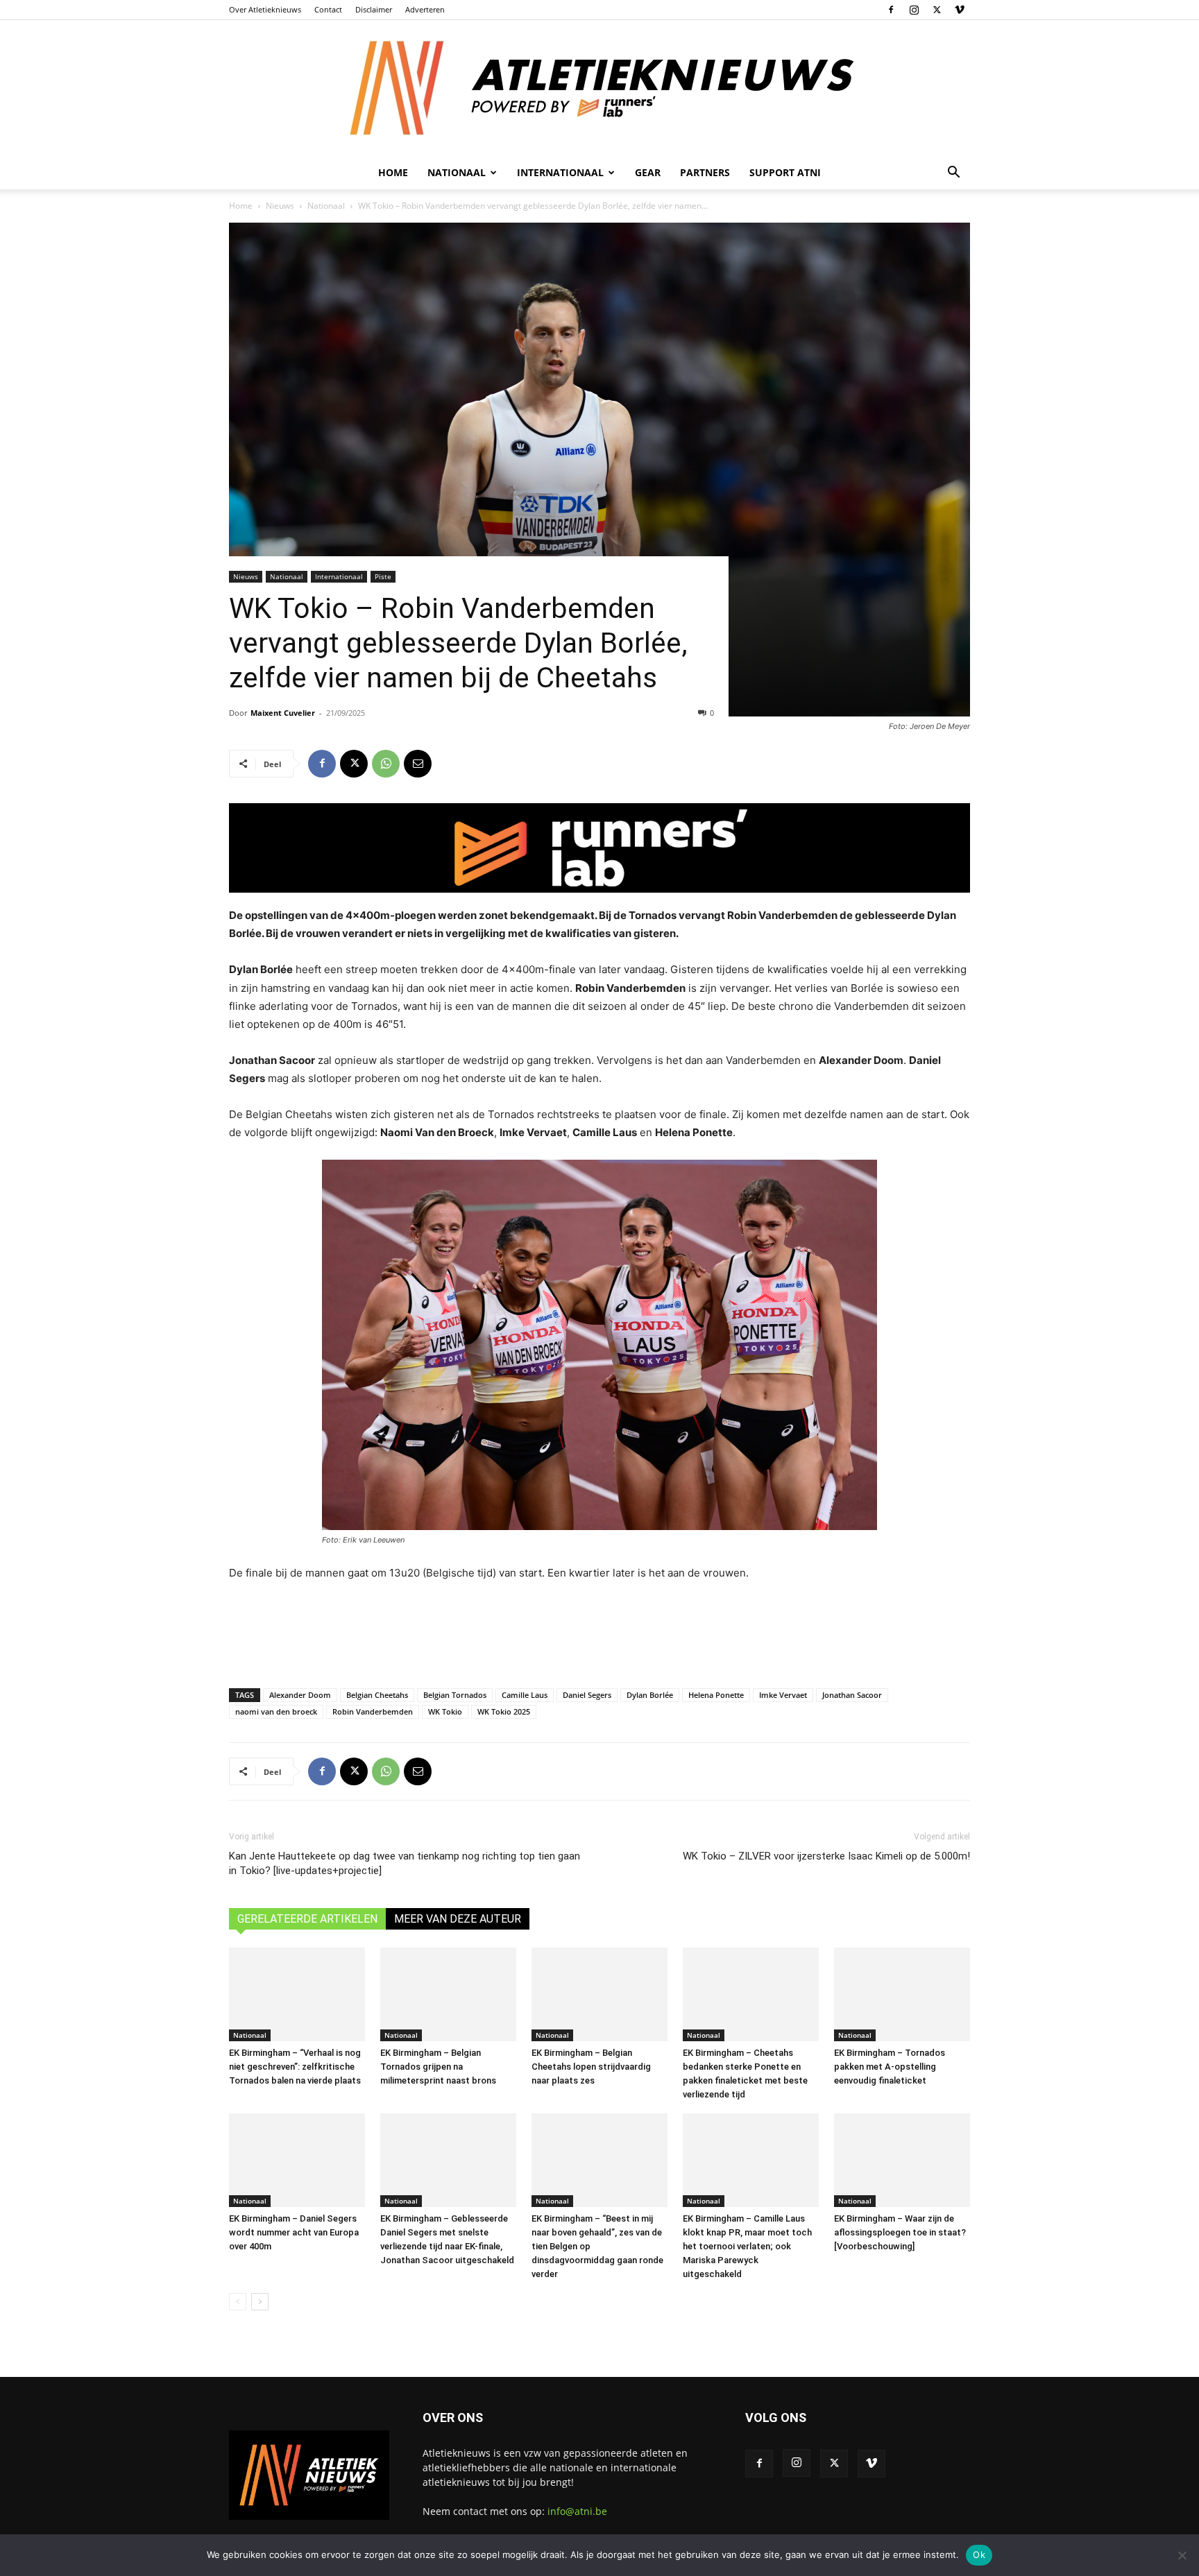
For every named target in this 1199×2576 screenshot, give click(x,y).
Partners (705, 172)
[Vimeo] (960, 10)
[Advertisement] (599, 1631)
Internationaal (339, 576)
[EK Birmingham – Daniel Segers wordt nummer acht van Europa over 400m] (297, 2160)
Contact (328, 9)
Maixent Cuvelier (283, 713)
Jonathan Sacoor (852, 1695)
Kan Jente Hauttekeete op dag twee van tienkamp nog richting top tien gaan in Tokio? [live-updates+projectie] (405, 1863)
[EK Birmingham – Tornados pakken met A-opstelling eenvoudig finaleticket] (902, 1994)
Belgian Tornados (455, 1695)
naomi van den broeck (276, 1711)
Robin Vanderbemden (373, 1711)
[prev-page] (238, 2302)
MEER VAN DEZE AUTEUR (458, 1919)
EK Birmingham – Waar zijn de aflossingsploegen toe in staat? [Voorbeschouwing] (900, 2232)
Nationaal (326, 206)
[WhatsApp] (386, 764)
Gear (648, 172)
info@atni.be (577, 2511)
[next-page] (260, 2302)
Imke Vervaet (783, 1695)
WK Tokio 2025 (504, 1711)
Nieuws (280, 206)
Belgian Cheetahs (377, 1695)
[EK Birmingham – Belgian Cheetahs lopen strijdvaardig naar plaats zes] (599, 1994)
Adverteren (425, 9)
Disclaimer (374, 9)
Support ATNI (785, 172)
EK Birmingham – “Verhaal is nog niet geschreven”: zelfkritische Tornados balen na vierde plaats (295, 2067)
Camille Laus (525, 1695)
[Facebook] (891, 10)
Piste (383, 576)
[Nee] (1182, 2555)
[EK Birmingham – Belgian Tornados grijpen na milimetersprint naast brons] (448, 1994)
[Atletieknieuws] (599, 88)
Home (393, 172)
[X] (937, 10)
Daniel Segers (587, 1695)
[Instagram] (914, 10)
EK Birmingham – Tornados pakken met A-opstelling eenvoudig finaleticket (890, 2067)
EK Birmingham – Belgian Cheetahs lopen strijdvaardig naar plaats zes (591, 2067)
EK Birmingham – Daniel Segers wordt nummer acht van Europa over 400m (294, 2232)
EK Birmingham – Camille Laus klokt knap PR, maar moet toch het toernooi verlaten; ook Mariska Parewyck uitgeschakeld (747, 2246)
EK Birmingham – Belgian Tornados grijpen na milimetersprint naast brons (438, 2067)
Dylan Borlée (650, 1695)
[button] (953, 174)
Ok (979, 2554)
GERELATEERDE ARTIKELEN (307, 1919)
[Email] (418, 764)
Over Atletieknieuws (265, 9)
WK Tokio (445, 1711)
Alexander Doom (300, 1695)
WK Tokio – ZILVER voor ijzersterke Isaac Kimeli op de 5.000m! (826, 1856)
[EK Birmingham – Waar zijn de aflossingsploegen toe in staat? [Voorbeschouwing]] (902, 2160)
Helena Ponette (716, 1695)
